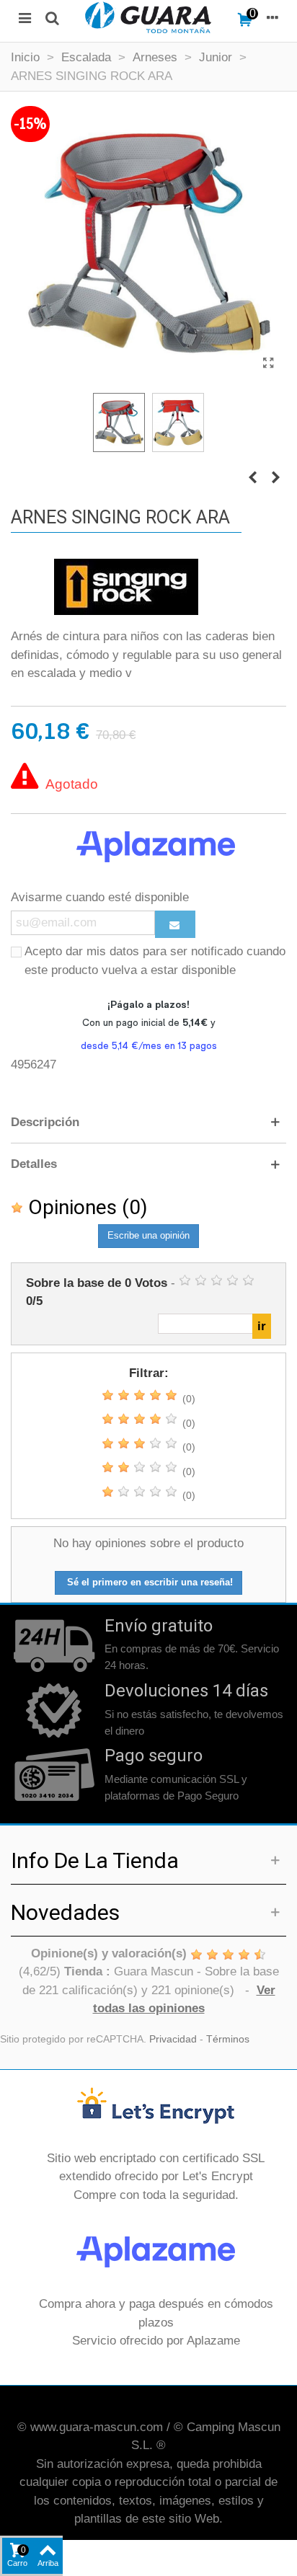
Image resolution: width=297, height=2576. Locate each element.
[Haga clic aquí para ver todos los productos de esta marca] (126, 587)
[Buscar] (52, 17)
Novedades (65, 1912)
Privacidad (173, 2039)
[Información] (272, 17)
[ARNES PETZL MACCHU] (252, 478)
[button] (148, 1123)
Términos (228, 2039)
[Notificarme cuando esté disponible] (175, 924)
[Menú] (25, 17)
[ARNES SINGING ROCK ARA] (268, 363)
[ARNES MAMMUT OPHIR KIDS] (275, 478)
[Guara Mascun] (148, 17)
